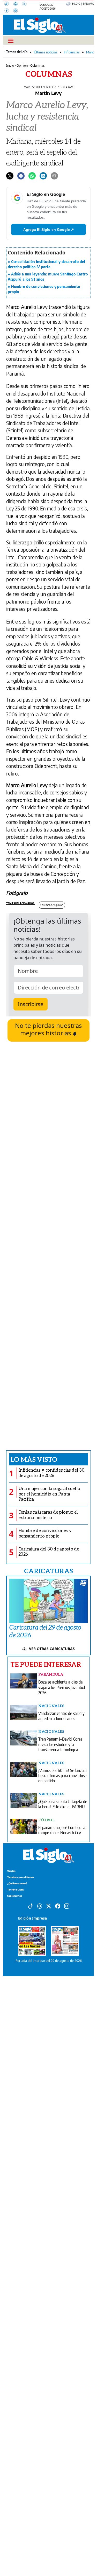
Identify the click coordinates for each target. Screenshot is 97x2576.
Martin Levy (48, 93)
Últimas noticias (46, 52)
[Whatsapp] (32, 175)
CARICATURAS (48, 1571)
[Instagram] (17, 11)
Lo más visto (34, 1459)
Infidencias (72, 52)
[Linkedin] (43, 175)
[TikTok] (9, 4)
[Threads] (18, 4)
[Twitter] (10, 175)
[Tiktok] (31, 1906)
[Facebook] (9, 11)
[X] (26, 4)
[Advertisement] (48, 1246)
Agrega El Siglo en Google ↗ (49, 230)
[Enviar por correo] (54, 175)
